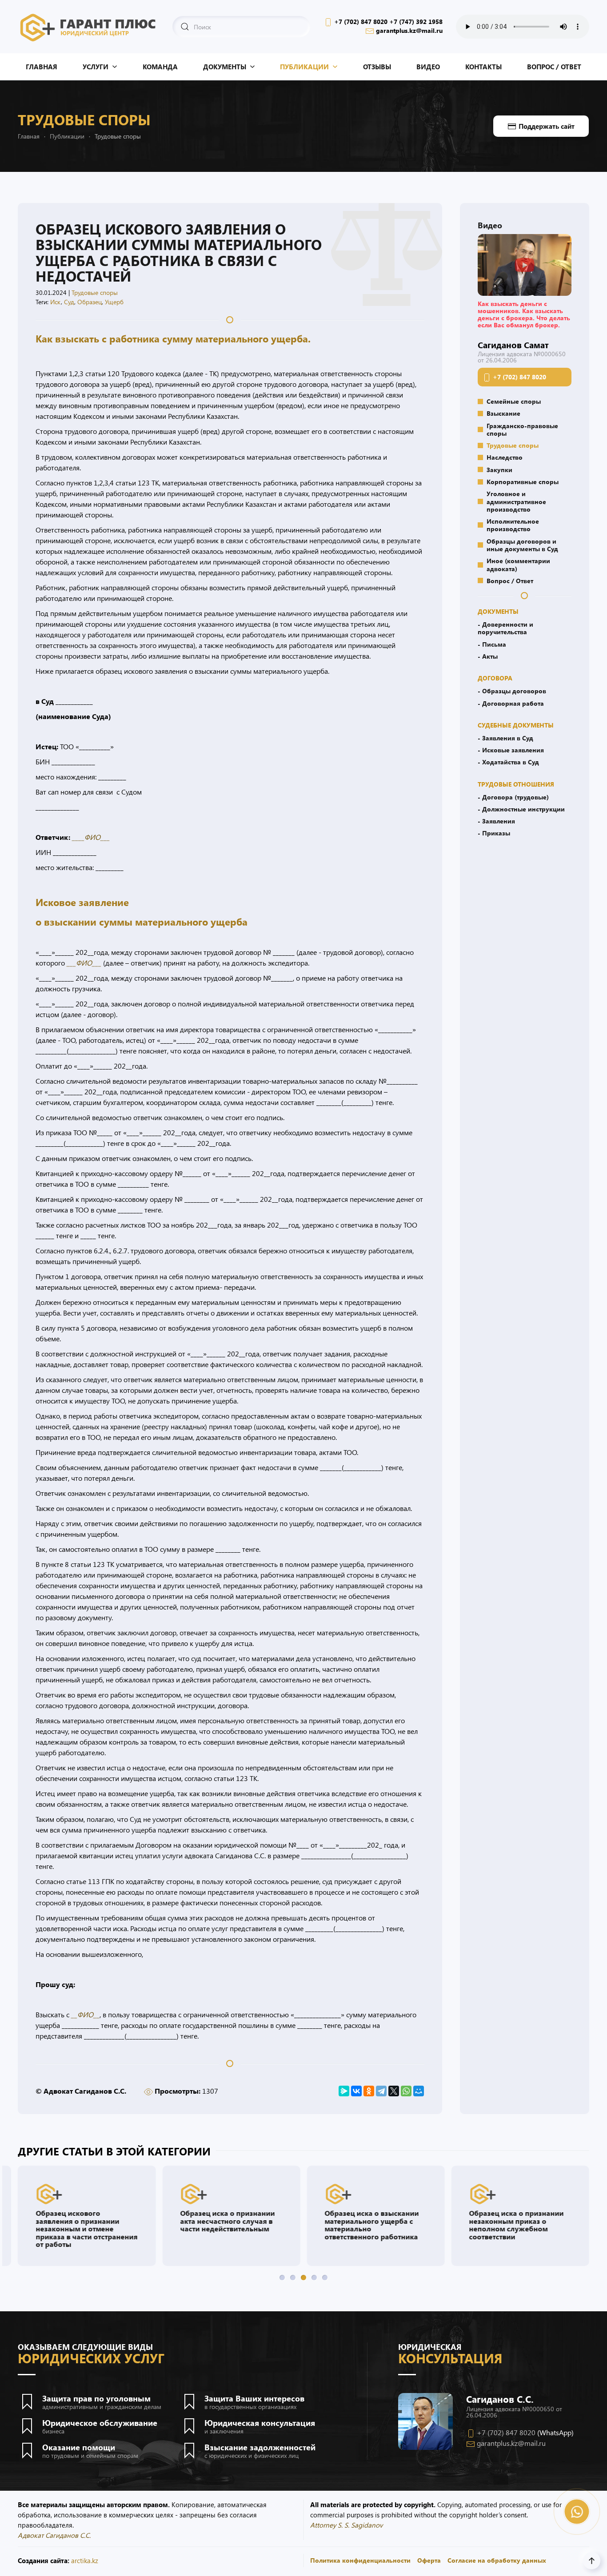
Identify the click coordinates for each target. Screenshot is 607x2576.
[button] (525, 264)
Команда (160, 67)
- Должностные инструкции (521, 809)
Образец (90, 302)
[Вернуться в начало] (88, 27)
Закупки (499, 469)
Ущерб (114, 302)
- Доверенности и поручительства (505, 628)
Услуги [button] (96, 67)
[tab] (282, 2278)
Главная (42, 67)
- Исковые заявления (511, 750)
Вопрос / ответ (554, 67)
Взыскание (503, 413)
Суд (69, 302)
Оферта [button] (429, 2560)
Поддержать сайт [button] (547, 126)
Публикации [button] (304, 67)
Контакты (483, 67)
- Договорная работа (511, 703)
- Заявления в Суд (505, 738)
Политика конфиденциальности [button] (360, 2560)
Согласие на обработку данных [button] (497, 2560)
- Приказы (494, 833)
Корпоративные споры (523, 481)
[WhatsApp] (406, 2091)
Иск (56, 302)
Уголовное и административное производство (516, 501)
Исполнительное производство (513, 525)
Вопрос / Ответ (510, 580)
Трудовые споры (95, 292)
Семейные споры (514, 401)
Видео (428, 67)
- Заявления (496, 821)
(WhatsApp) (555, 2432)
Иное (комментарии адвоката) (518, 564)
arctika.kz (85, 2560)
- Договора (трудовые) (513, 797)
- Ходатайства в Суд (508, 762)
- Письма (492, 644)
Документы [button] (225, 67)
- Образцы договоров (512, 691)
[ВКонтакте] (356, 2091)
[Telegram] (381, 2091)
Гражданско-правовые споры (522, 429)
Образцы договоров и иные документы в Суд (522, 545)
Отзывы (377, 67)
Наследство (505, 457)
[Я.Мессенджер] (344, 2091)
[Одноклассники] (369, 2091)
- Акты (488, 656)
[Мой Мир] (419, 2091)
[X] (394, 2091)
